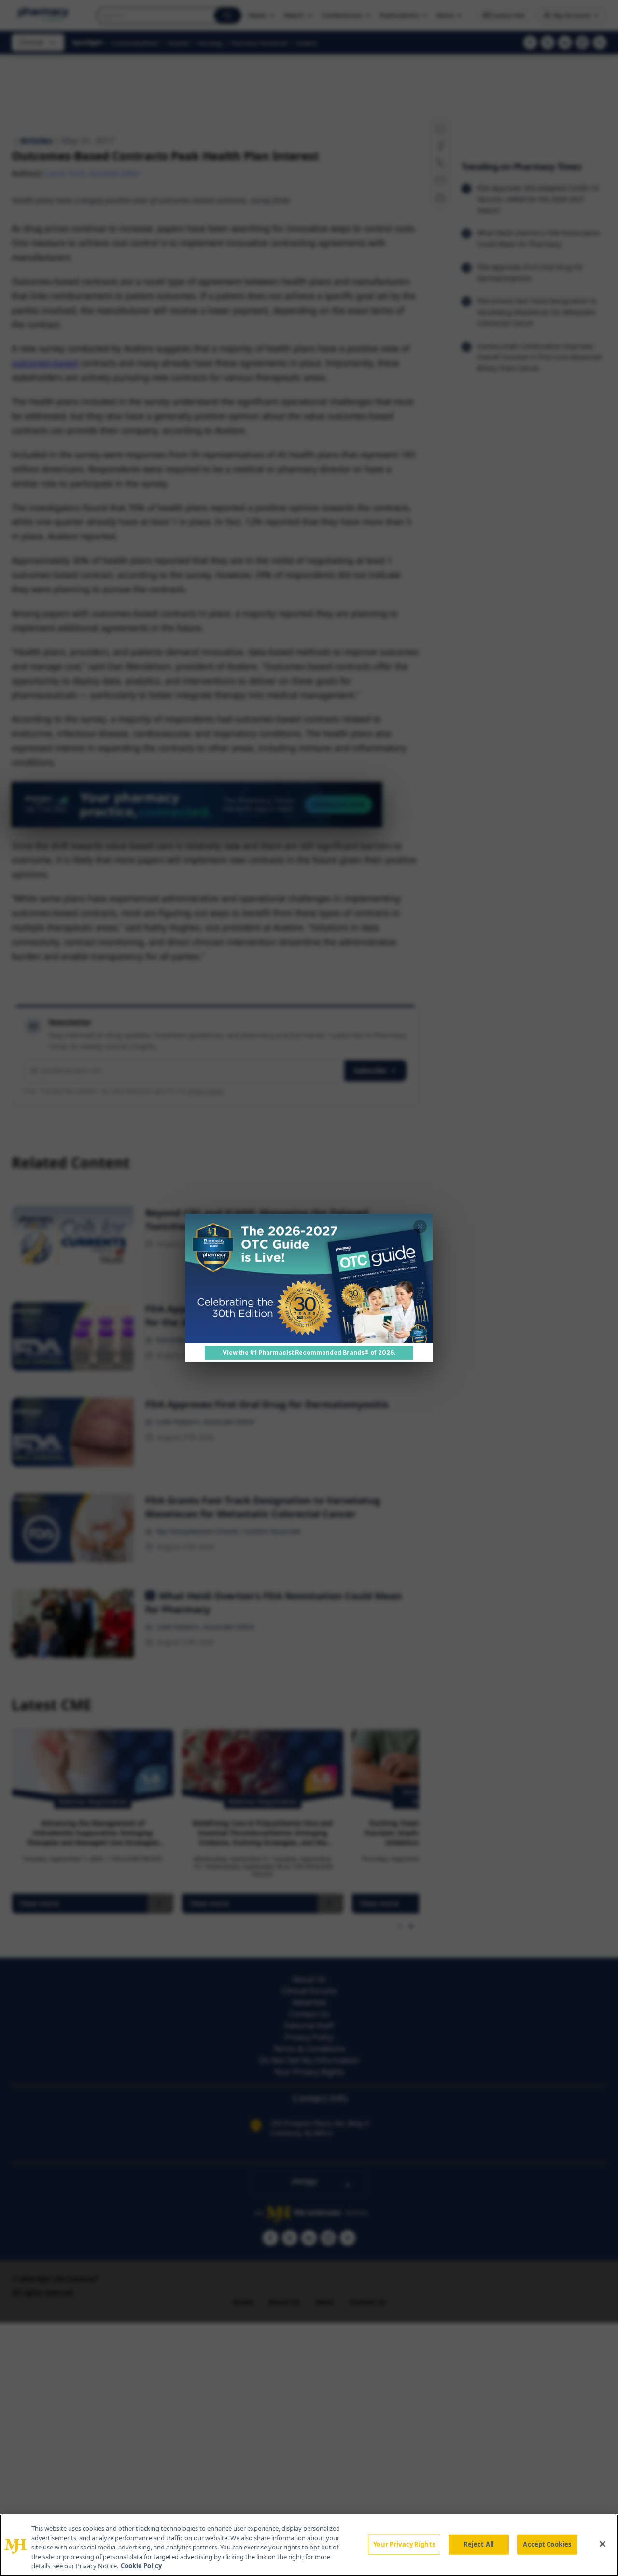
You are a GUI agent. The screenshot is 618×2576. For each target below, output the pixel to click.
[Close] (603, 2544)
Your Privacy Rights (404, 2544)
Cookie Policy (141, 2566)
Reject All (479, 2544)
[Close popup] (420, 1226)
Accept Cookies (547, 2544)
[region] (309, 2545)
